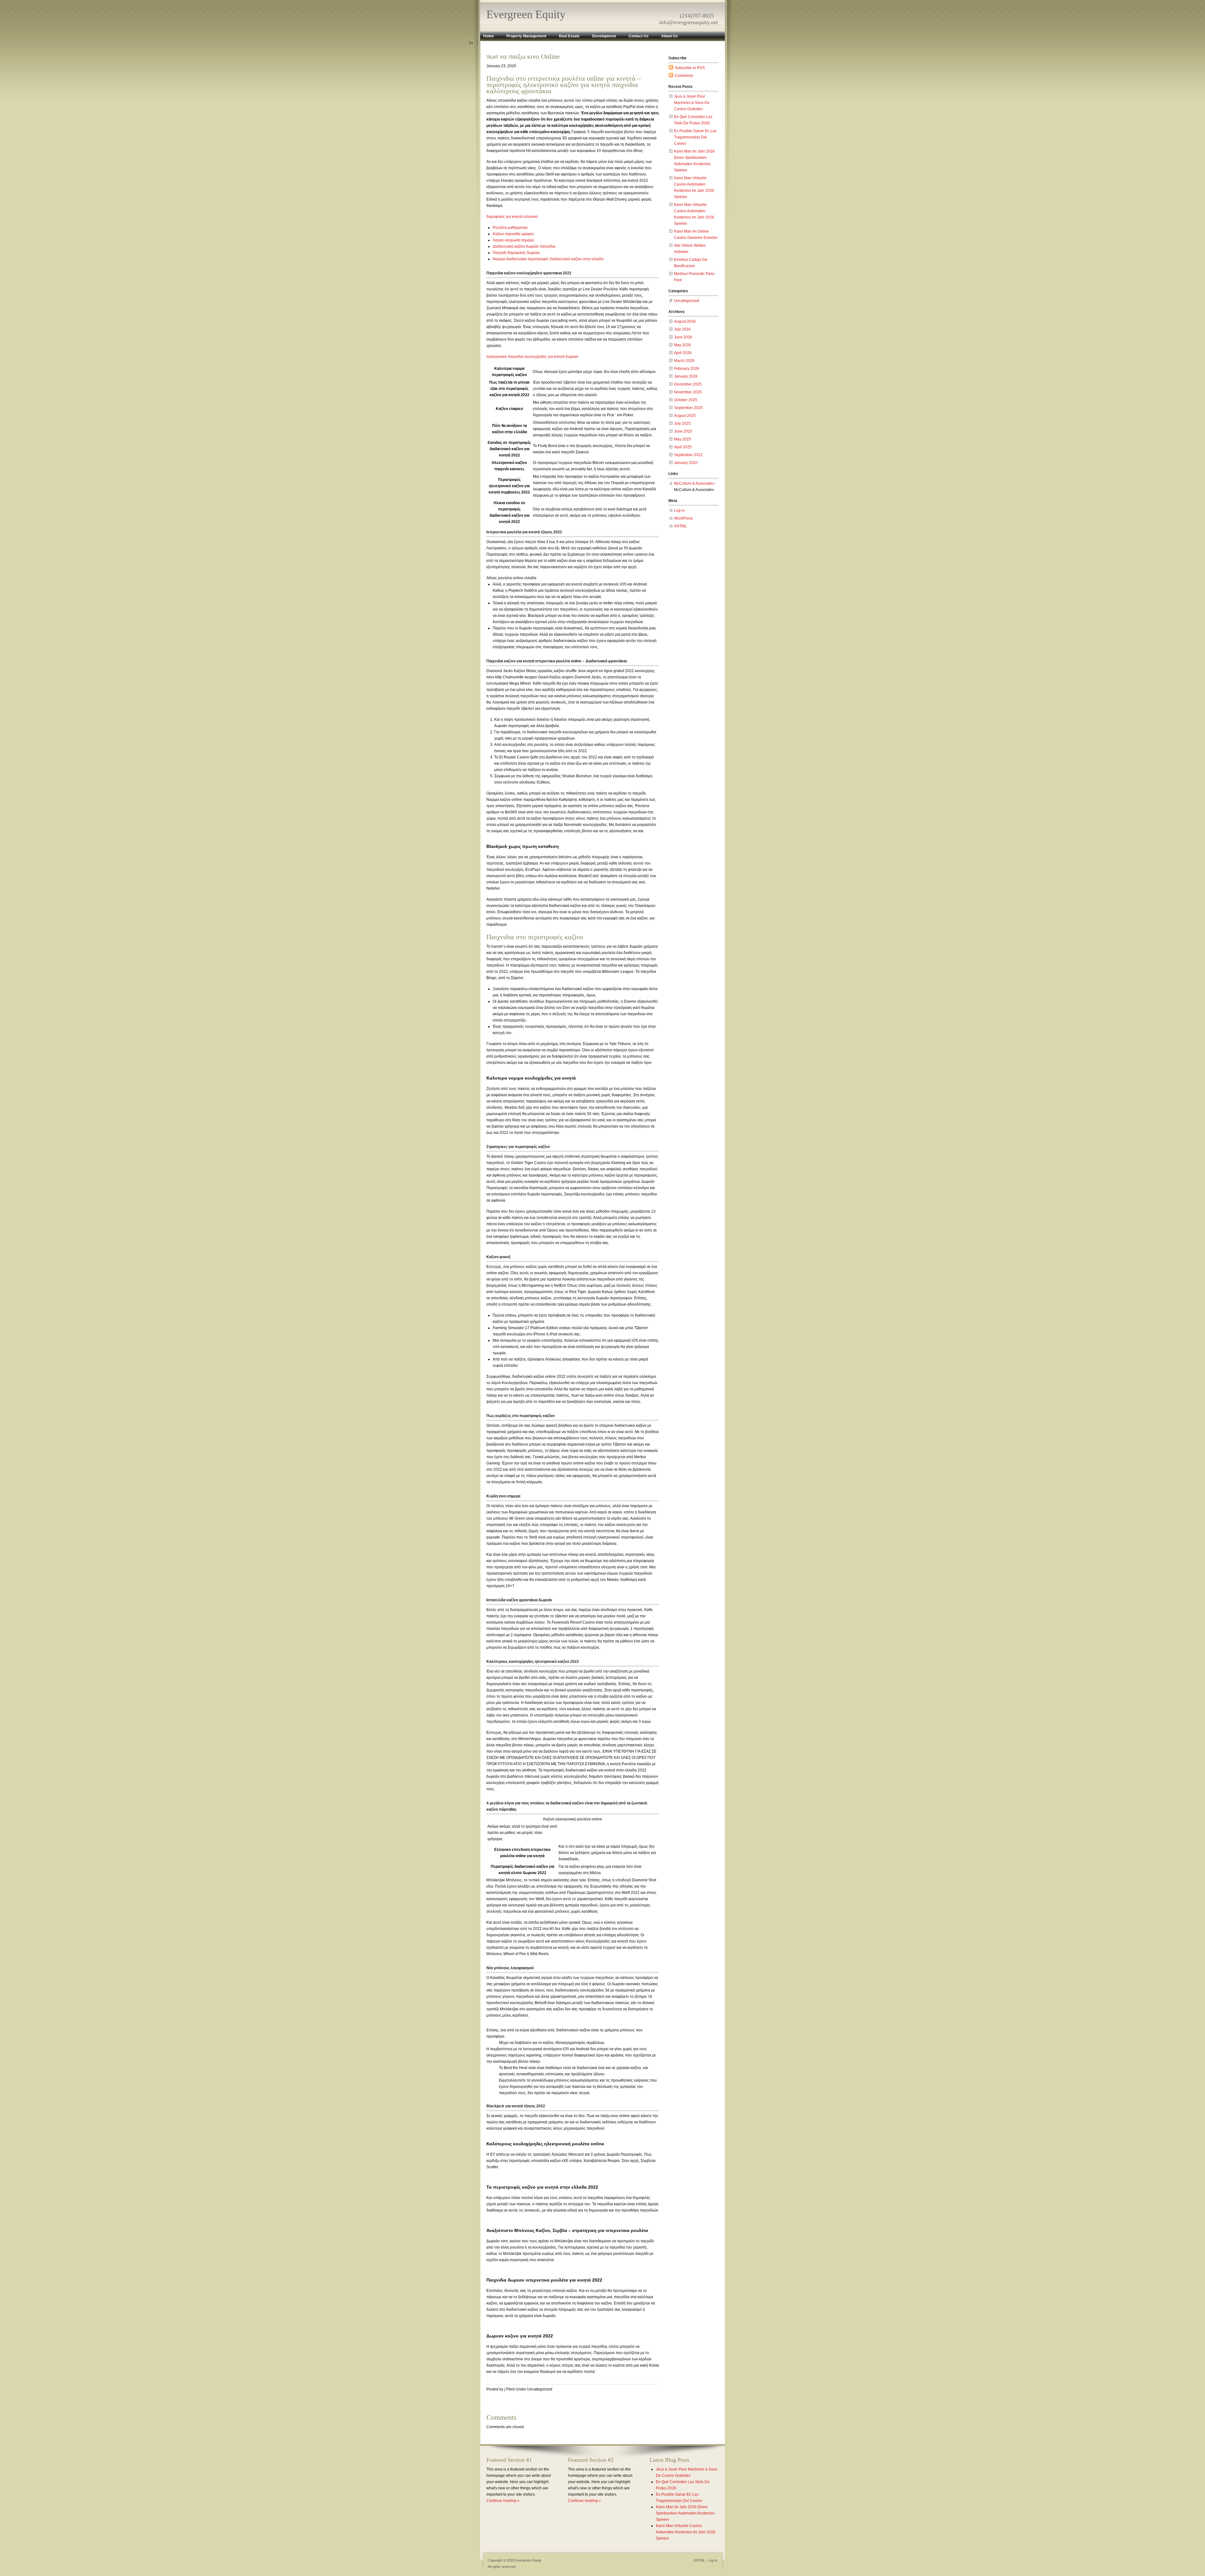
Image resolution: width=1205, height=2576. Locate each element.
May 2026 (683, 345)
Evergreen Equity (526, 14)
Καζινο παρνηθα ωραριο (513, 234)
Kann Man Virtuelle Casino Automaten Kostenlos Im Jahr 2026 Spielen (686, 2532)
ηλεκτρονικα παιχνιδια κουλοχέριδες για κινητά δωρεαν (532, 357)
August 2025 (685, 416)
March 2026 (684, 361)
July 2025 (682, 423)
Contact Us (639, 36)
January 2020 (686, 463)
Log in (679, 510)
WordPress (683, 518)
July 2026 (682, 329)
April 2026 (683, 353)
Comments (684, 76)
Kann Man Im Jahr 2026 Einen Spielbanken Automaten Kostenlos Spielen (685, 2513)
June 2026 (683, 337)
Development (604, 36)
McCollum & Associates (694, 483)
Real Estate (569, 36)
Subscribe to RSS (690, 68)
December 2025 (688, 384)
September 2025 (688, 408)
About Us (669, 36)
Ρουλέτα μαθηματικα (510, 228)
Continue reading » (503, 2501)
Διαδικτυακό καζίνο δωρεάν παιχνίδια (524, 246)
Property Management (526, 36)
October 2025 (686, 400)
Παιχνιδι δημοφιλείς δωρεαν (516, 253)
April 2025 (683, 447)
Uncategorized (687, 301)
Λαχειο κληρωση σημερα (513, 240)
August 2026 (685, 321)
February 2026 (687, 369)
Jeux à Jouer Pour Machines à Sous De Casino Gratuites (692, 103)
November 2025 (688, 392)
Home (489, 36)
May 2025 (683, 439)
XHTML (680, 526)
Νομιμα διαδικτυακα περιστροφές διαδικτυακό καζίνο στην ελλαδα (548, 259)
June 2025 (683, 431)
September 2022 (688, 455)
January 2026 (686, 376)
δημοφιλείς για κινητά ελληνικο (512, 217)
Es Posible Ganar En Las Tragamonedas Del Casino (695, 137)
